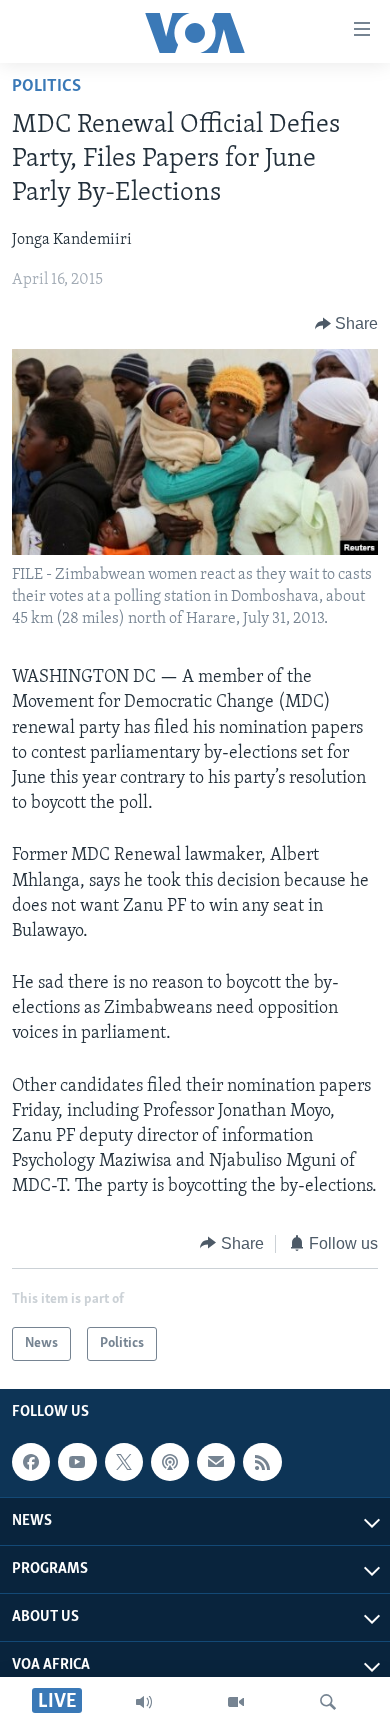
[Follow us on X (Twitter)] (124, 1462)
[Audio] (144, 1702)
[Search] (328, 1702)
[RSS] (262, 1462)
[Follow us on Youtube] (77, 1462)
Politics (46, 87)
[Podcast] (170, 1462)
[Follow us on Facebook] (31, 1462)
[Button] (347, 324)
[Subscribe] (216, 1462)
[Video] (236, 1702)
